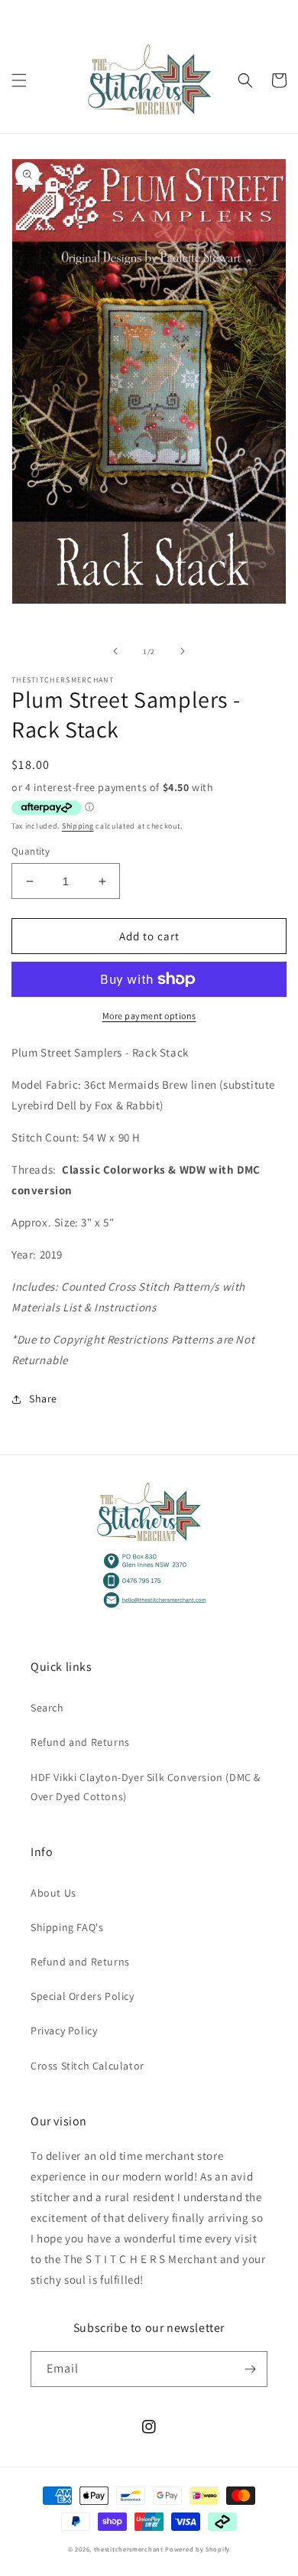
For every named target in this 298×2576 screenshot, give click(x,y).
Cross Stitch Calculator (87, 2066)
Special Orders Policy (83, 1996)
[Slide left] (115, 651)
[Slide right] (183, 651)
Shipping (78, 826)
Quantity (31, 851)
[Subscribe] (250, 2369)
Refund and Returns (80, 1742)
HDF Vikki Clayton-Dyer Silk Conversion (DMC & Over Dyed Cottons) (146, 1787)
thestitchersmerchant (129, 2549)
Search (47, 1708)
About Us (53, 1893)
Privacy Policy (64, 2031)
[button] (19, 80)
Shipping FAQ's (67, 1927)
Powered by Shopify (198, 2549)
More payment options (149, 1016)
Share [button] (43, 1399)
